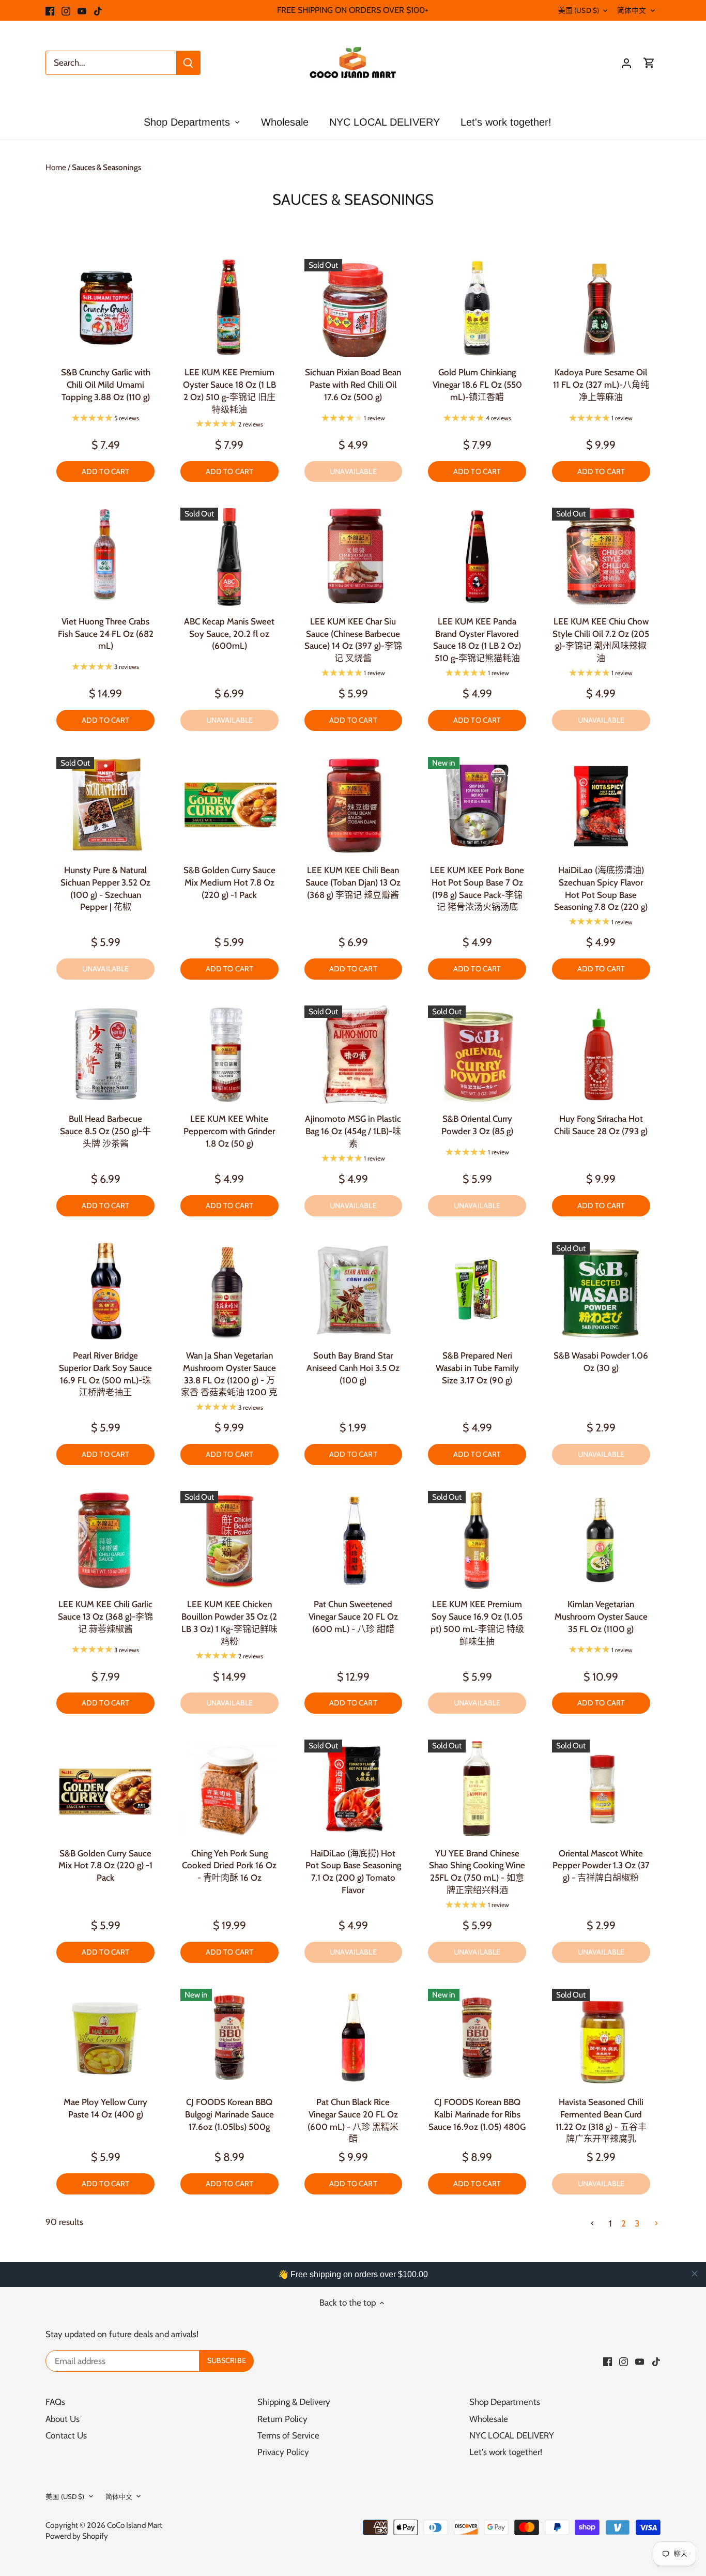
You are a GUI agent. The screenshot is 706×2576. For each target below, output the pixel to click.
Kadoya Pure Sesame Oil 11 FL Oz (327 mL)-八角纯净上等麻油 (601, 385)
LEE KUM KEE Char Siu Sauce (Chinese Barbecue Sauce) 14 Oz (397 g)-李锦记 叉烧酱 (353, 640)
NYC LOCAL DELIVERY (512, 2435)
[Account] (626, 63)
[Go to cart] (649, 63)
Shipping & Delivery (294, 2402)
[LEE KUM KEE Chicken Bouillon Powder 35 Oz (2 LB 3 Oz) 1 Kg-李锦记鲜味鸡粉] (229, 1540)
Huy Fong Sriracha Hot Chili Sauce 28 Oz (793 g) (601, 1125)
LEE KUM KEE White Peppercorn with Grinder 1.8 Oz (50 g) (229, 1131)
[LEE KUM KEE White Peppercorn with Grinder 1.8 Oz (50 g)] (229, 1055)
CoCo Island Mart (135, 2525)
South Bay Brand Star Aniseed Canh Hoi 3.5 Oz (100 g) (353, 1368)
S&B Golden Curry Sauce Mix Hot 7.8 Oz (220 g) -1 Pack (105, 1866)
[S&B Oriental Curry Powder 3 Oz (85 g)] (477, 1055)
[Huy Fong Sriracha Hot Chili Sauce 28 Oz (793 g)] (601, 1055)
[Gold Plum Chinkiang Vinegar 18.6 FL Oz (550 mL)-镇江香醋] (477, 308)
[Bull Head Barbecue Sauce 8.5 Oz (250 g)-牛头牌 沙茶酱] (105, 1055)
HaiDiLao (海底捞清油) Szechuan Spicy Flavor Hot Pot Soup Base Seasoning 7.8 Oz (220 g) (601, 888)
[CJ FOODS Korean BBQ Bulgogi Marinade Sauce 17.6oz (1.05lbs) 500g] (229, 2038)
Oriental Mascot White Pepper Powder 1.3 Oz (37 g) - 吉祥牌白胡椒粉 (601, 1866)
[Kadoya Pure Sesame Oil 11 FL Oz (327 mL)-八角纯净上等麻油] (601, 308)
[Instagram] (66, 10)
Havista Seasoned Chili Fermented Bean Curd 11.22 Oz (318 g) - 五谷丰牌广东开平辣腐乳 (601, 2120)
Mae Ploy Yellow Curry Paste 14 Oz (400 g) (105, 2108)
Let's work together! (506, 2452)
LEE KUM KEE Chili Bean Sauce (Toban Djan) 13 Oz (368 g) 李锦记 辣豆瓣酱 (353, 882)
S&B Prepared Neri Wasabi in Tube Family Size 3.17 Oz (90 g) (477, 1368)
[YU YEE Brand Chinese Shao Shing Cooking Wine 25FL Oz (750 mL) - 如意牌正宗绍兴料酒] (477, 1789)
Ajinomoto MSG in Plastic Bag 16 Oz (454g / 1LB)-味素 (353, 1131)
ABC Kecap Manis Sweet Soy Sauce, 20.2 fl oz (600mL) (229, 634)
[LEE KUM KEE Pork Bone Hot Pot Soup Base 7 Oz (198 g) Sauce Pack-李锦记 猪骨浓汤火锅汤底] (477, 806)
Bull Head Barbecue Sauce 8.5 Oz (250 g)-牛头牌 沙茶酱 (105, 1131)
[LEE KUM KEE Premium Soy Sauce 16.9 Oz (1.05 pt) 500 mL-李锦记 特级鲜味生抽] (477, 1540)
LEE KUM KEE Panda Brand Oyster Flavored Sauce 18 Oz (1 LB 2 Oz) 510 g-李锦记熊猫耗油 (477, 640)
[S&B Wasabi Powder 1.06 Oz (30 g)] (601, 1291)
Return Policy (282, 2419)
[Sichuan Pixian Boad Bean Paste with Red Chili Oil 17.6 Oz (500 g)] (354, 308)
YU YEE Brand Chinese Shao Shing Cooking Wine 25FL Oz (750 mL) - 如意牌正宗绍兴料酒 (477, 1872)
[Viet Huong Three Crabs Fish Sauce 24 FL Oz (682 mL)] (105, 557)
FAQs (55, 2402)
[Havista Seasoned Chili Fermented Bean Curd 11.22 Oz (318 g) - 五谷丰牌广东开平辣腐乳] (601, 2038)
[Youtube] (82, 10)
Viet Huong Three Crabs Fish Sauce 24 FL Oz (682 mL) (106, 634)
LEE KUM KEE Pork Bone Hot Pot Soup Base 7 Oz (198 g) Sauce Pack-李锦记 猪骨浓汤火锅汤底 (477, 888)
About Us (63, 2419)
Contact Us (66, 2435)
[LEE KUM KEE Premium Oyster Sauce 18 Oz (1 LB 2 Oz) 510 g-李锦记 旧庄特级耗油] (229, 308)
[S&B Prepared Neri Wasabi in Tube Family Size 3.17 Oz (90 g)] (477, 1291)
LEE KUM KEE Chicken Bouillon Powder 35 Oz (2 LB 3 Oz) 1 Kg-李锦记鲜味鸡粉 (229, 1622)
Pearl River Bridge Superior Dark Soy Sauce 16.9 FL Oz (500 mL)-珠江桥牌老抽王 (105, 1374)
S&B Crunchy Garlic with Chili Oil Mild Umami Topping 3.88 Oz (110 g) (106, 385)
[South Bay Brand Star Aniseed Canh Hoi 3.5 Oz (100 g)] (354, 1291)
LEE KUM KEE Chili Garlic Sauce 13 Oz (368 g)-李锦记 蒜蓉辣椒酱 (105, 1617)
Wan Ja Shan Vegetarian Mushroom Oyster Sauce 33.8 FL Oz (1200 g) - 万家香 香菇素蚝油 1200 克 (229, 1374)
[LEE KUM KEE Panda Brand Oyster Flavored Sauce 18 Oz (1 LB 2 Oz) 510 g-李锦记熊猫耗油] (477, 557)
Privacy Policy (283, 2452)
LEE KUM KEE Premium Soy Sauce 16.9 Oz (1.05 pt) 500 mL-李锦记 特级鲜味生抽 (477, 1622)
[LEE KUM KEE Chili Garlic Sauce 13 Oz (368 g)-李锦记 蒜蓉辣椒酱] (105, 1540)
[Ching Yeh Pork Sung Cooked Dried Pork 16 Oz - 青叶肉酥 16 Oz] (229, 1789)
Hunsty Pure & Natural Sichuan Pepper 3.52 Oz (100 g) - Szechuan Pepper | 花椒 (105, 888)
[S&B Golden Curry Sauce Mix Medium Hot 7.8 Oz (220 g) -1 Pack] (229, 806)
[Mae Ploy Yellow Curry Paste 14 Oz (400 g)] (105, 2038)
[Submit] (188, 63)
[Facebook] (50, 10)
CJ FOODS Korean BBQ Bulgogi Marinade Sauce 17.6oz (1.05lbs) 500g (229, 2114)
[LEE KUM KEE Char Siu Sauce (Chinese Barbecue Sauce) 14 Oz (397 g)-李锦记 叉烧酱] (354, 557)
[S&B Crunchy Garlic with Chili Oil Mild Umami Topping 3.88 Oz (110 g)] (105, 308)
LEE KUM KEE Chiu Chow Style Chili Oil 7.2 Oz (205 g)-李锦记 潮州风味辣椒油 (601, 640)
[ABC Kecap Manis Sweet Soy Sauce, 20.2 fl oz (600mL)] (229, 557)
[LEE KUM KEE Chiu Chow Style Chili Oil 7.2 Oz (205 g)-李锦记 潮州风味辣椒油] (601, 557)
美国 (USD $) (579, 10)
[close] (695, 2274)
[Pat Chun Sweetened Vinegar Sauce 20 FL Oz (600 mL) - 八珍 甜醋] (354, 1540)
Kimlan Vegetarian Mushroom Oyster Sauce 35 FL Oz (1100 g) (601, 1617)
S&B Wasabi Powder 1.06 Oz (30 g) (601, 1362)
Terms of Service (288, 2435)
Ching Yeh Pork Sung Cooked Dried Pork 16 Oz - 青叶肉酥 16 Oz (229, 1866)
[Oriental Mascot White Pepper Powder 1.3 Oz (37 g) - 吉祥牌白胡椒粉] (601, 1789)
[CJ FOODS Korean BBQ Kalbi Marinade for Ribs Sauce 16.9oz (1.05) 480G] (477, 2038)
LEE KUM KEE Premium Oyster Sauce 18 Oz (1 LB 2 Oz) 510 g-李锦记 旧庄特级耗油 (229, 391)
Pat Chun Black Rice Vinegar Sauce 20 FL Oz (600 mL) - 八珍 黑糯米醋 (353, 2120)
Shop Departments (505, 2402)
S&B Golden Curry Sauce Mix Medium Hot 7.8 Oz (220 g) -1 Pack (229, 882)
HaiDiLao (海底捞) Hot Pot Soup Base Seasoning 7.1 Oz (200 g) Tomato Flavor (353, 1872)
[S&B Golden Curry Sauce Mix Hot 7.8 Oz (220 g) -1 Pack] (105, 1789)
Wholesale (489, 2419)
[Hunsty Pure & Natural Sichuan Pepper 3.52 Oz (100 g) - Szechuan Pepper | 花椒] (105, 806)
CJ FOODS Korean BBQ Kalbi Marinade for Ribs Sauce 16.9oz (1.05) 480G (477, 2114)
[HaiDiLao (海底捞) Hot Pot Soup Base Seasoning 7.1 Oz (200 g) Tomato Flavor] (354, 1789)
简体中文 (632, 10)
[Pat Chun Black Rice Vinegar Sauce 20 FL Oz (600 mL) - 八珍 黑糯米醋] (354, 2038)
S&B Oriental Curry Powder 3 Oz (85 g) (477, 1125)
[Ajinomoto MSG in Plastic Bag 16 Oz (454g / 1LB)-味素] (354, 1055)
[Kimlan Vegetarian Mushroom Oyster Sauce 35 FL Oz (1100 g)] (601, 1540)
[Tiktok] (98, 10)
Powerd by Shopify (77, 2536)
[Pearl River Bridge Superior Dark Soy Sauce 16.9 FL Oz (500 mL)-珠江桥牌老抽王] (105, 1291)
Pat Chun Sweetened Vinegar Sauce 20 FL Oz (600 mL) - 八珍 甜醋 (353, 1617)
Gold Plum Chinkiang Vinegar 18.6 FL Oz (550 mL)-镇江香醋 (477, 385)
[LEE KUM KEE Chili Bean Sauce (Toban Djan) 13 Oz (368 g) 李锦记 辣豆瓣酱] (354, 806)
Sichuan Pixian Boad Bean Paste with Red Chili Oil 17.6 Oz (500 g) (353, 385)
